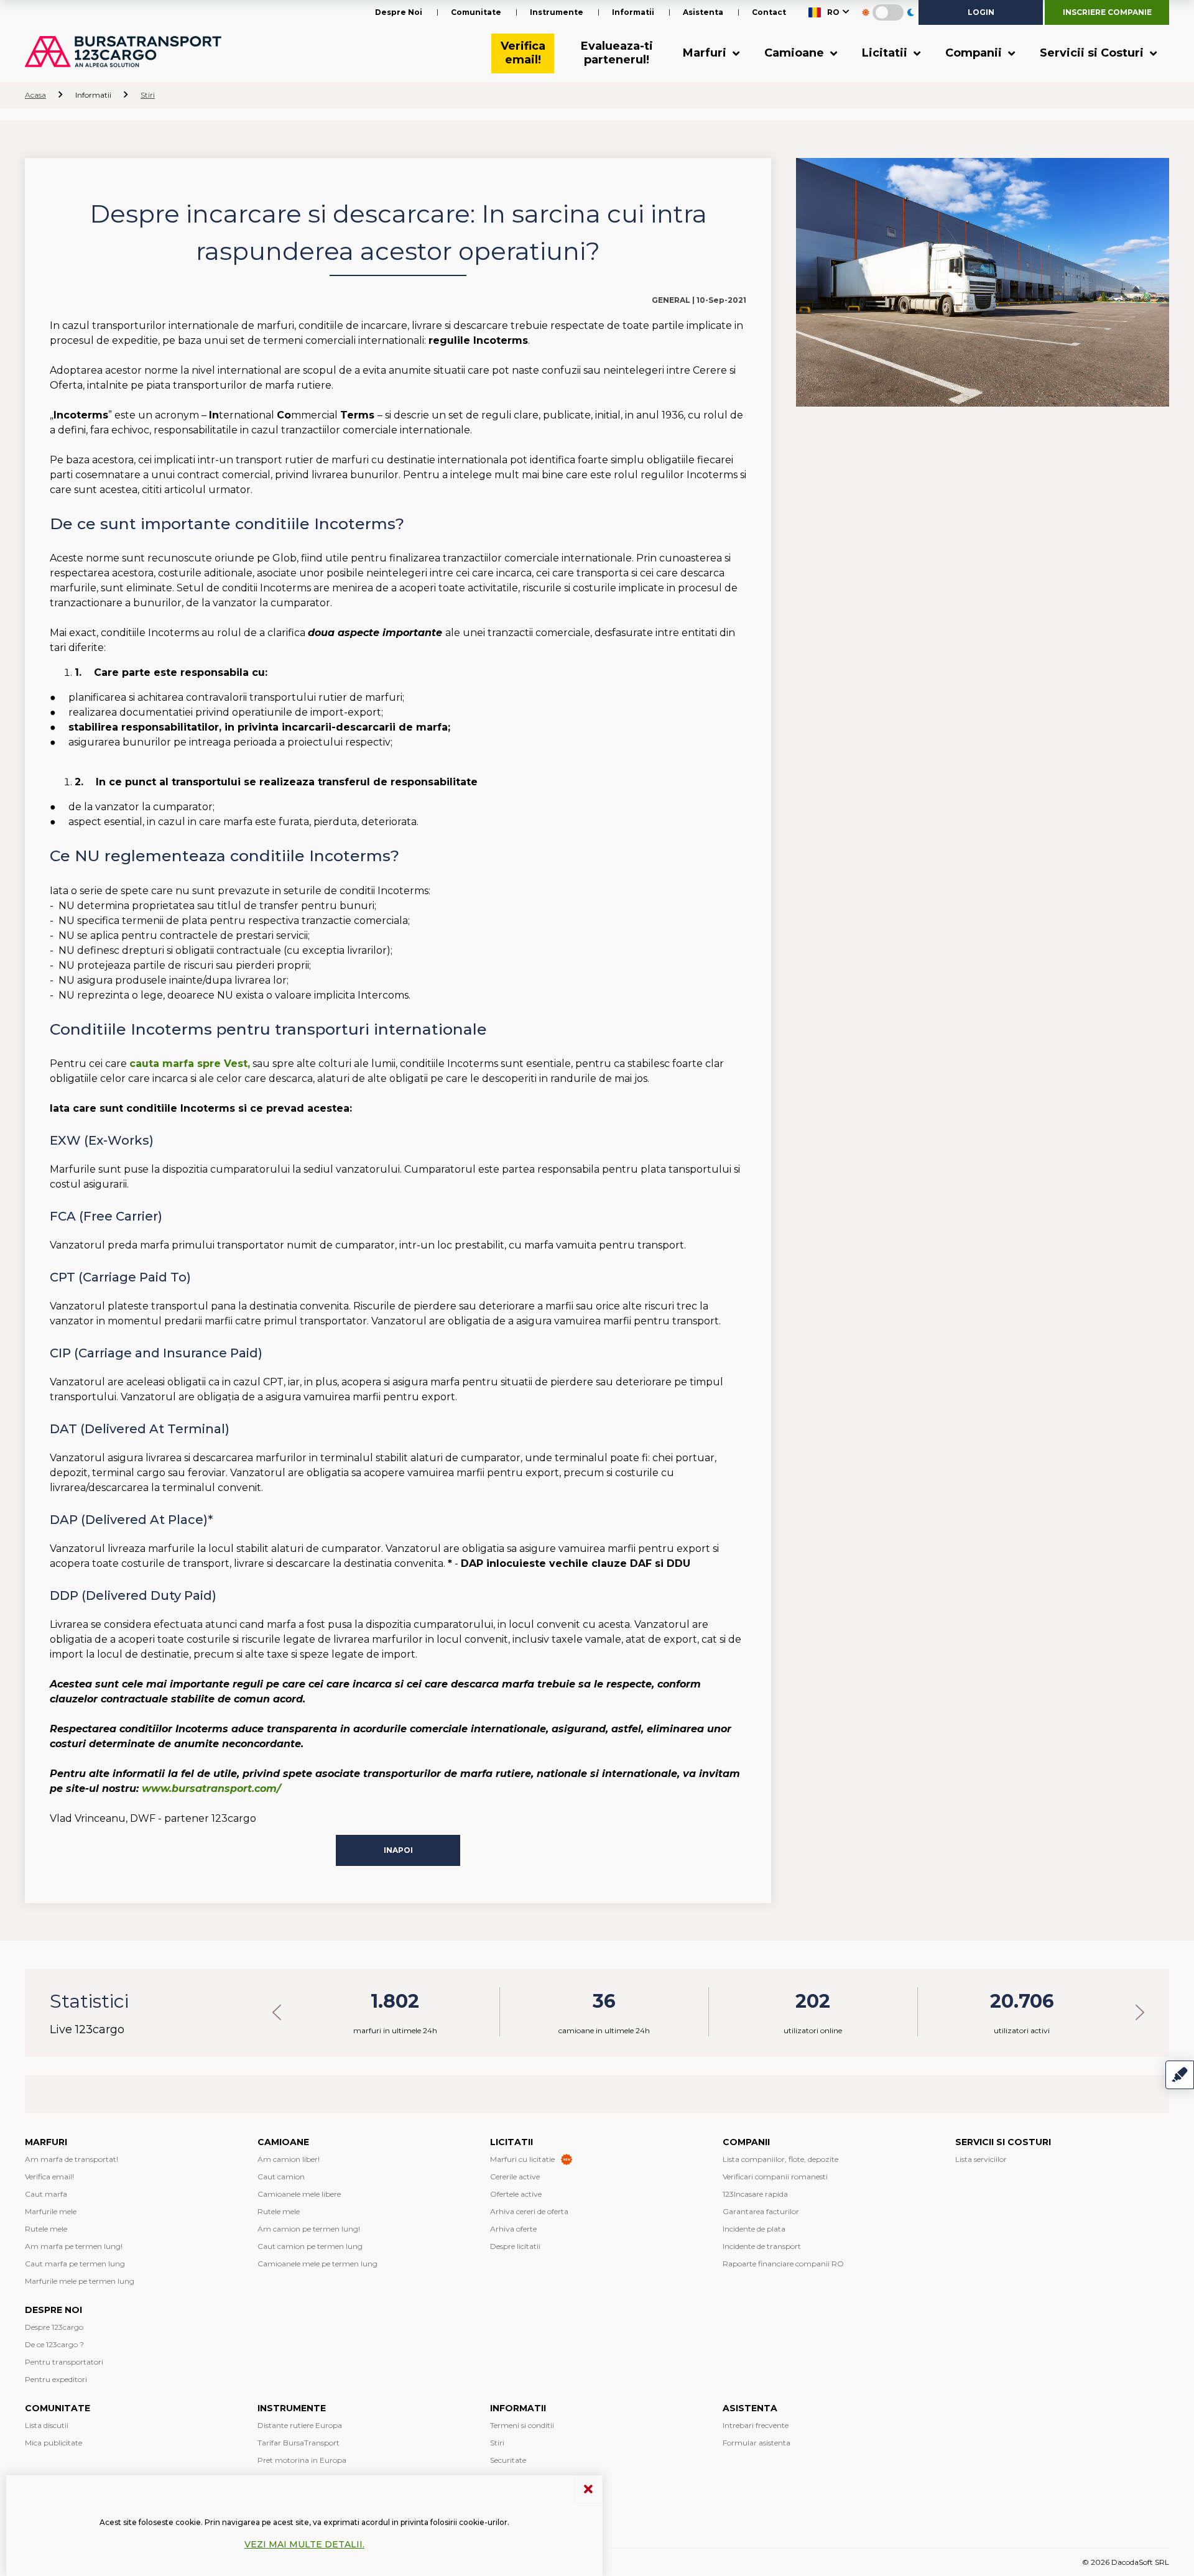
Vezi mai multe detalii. (304, 2544)
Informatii (633, 12)
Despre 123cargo (54, 2327)
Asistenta (703, 12)
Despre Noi (399, 12)
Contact (769, 12)
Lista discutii (47, 2425)
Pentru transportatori (64, 2362)
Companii (975, 53)
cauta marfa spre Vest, (190, 1064)
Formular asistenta (757, 2443)
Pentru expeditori (56, 2379)
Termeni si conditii (522, 2425)
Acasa (35, 95)
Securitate (508, 2460)
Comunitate (476, 12)
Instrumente (557, 12)
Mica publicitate (53, 2443)
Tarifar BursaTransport (298, 2443)
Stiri (148, 95)
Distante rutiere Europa (300, 2425)
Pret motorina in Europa (302, 2460)
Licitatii (886, 53)
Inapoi (398, 1850)
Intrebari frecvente (756, 2425)
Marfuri (706, 53)
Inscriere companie (1107, 12)
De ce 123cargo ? (54, 2344)
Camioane (796, 53)
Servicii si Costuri (1093, 53)
